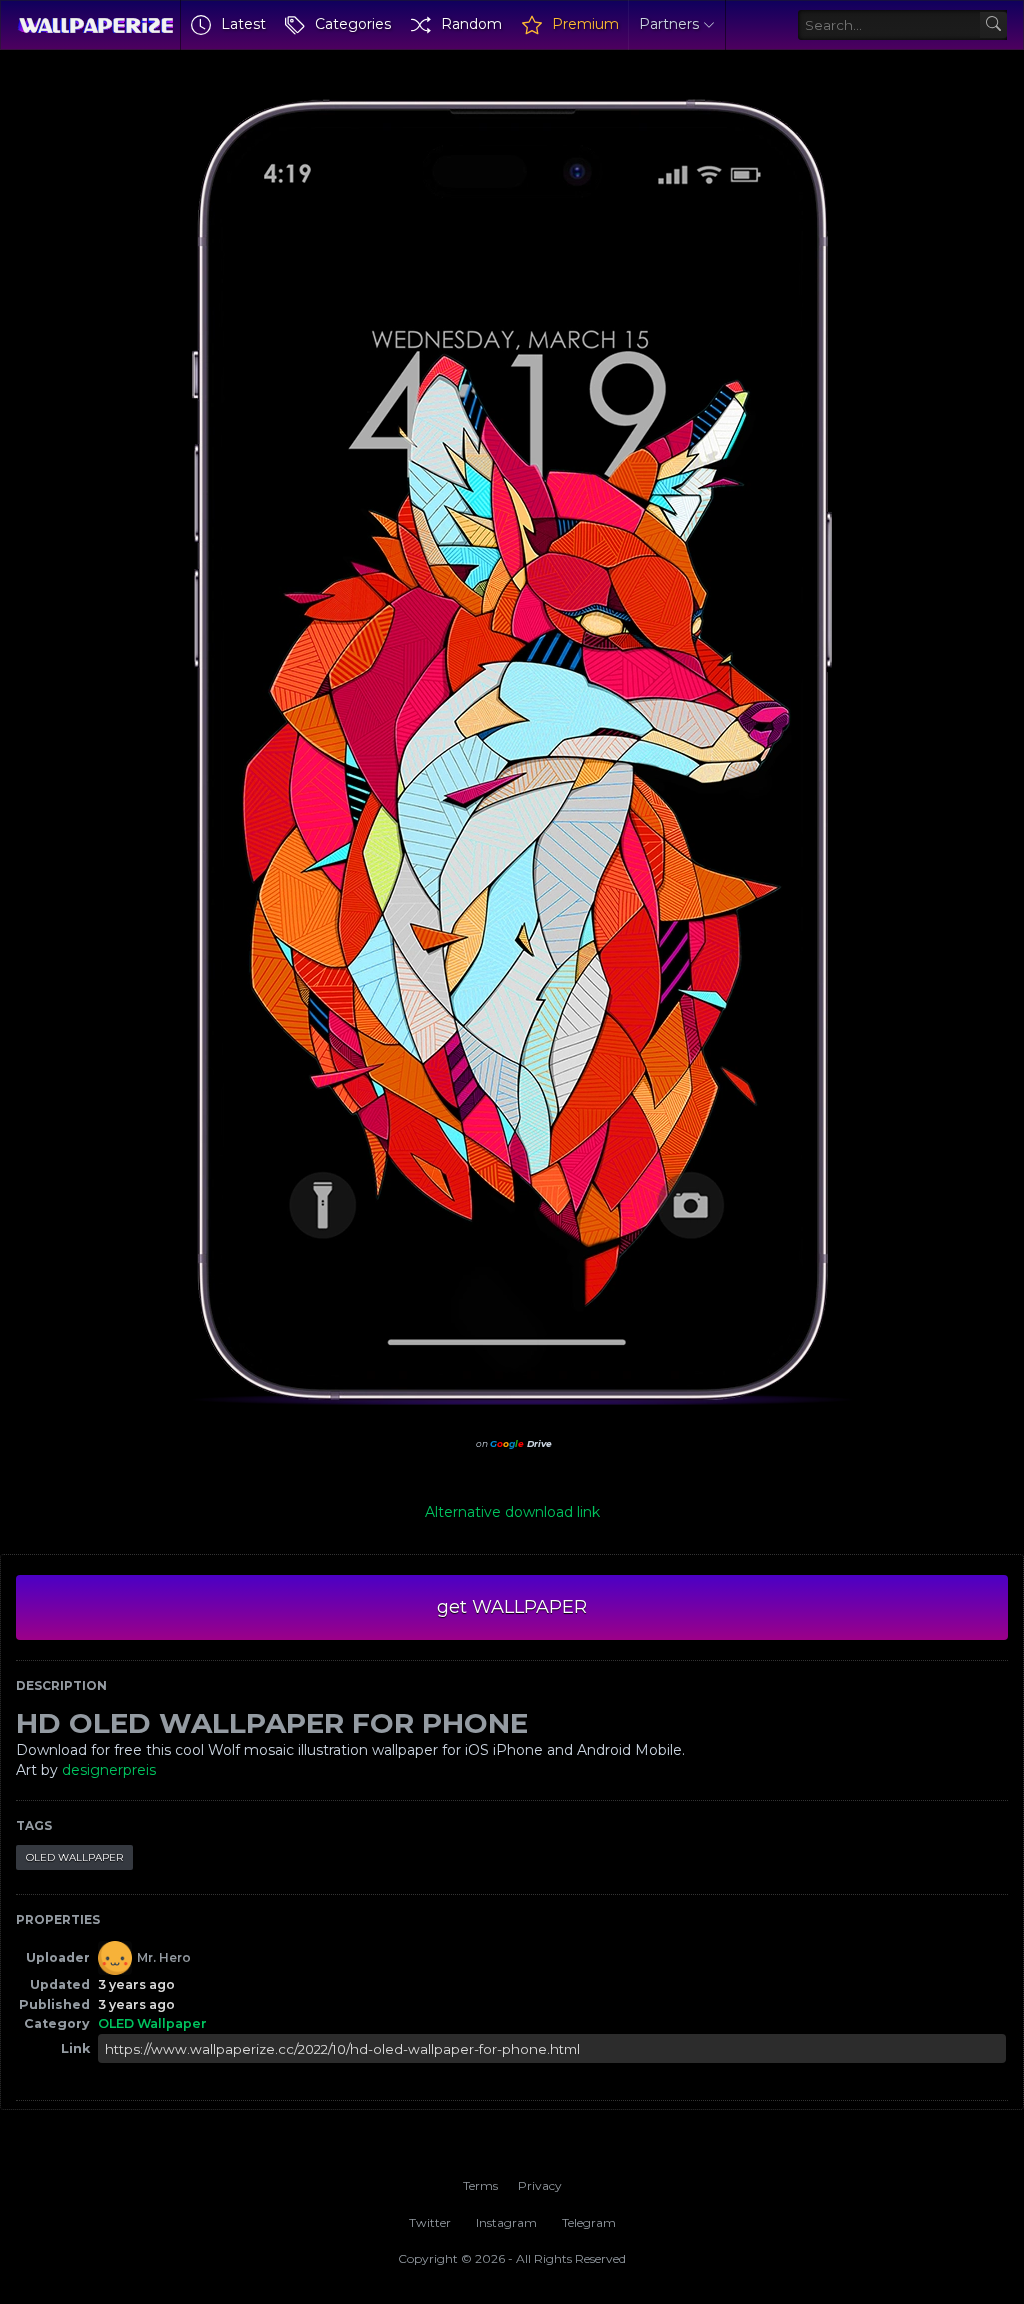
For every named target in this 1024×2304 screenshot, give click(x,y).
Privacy (540, 2185)
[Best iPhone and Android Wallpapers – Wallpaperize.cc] (95, 25)
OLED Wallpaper (74, 1857)
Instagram (506, 2222)
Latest (243, 24)
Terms (480, 2185)
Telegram (589, 2222)
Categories (353, 24)
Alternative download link (512, 1512)
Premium (585, 24)
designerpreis (109, 1770)
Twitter (430, 2222)
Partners (669, 24)
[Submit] (993, 25)
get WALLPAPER (512, 1607)
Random (471, 24)
